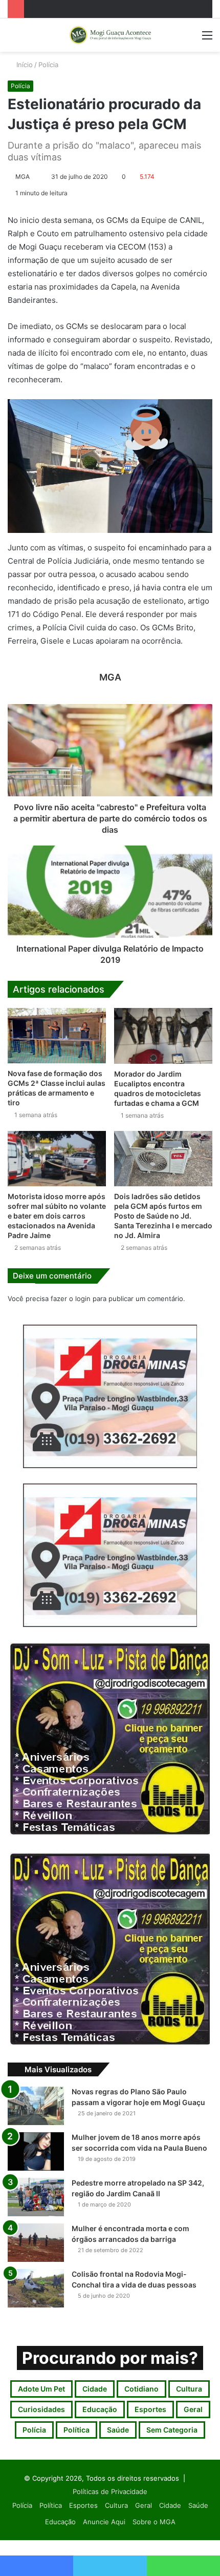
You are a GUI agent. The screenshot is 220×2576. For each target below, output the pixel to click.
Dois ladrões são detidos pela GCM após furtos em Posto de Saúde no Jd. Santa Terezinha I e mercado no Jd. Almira (163, 1216)
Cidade (95, 2389)
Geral (193, 2409)
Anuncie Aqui (104, 2522)
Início (24, 65)
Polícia (48, 65)
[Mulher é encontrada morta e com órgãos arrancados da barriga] (36, 2243)
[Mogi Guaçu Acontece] (110, 35)
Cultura (189, 2389)
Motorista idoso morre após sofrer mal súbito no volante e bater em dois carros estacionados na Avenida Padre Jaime (57, 1216)
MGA (23, 177)
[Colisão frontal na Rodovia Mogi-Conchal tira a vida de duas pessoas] (36, 2288)
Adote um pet (41, 2389)
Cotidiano (141, 2389)
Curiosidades (41, 2409)
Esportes (150, 2409)
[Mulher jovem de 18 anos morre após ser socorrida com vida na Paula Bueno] (36, 2151)
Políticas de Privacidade (110, 2491)
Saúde (118, 2430)
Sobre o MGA (154, 2522)
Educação (100, 2409)
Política (76, 2430)
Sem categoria (172, 2430)
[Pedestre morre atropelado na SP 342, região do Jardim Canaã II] (36, 2197)
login (83, 1299)
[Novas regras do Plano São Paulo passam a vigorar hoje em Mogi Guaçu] (36, 2106)
